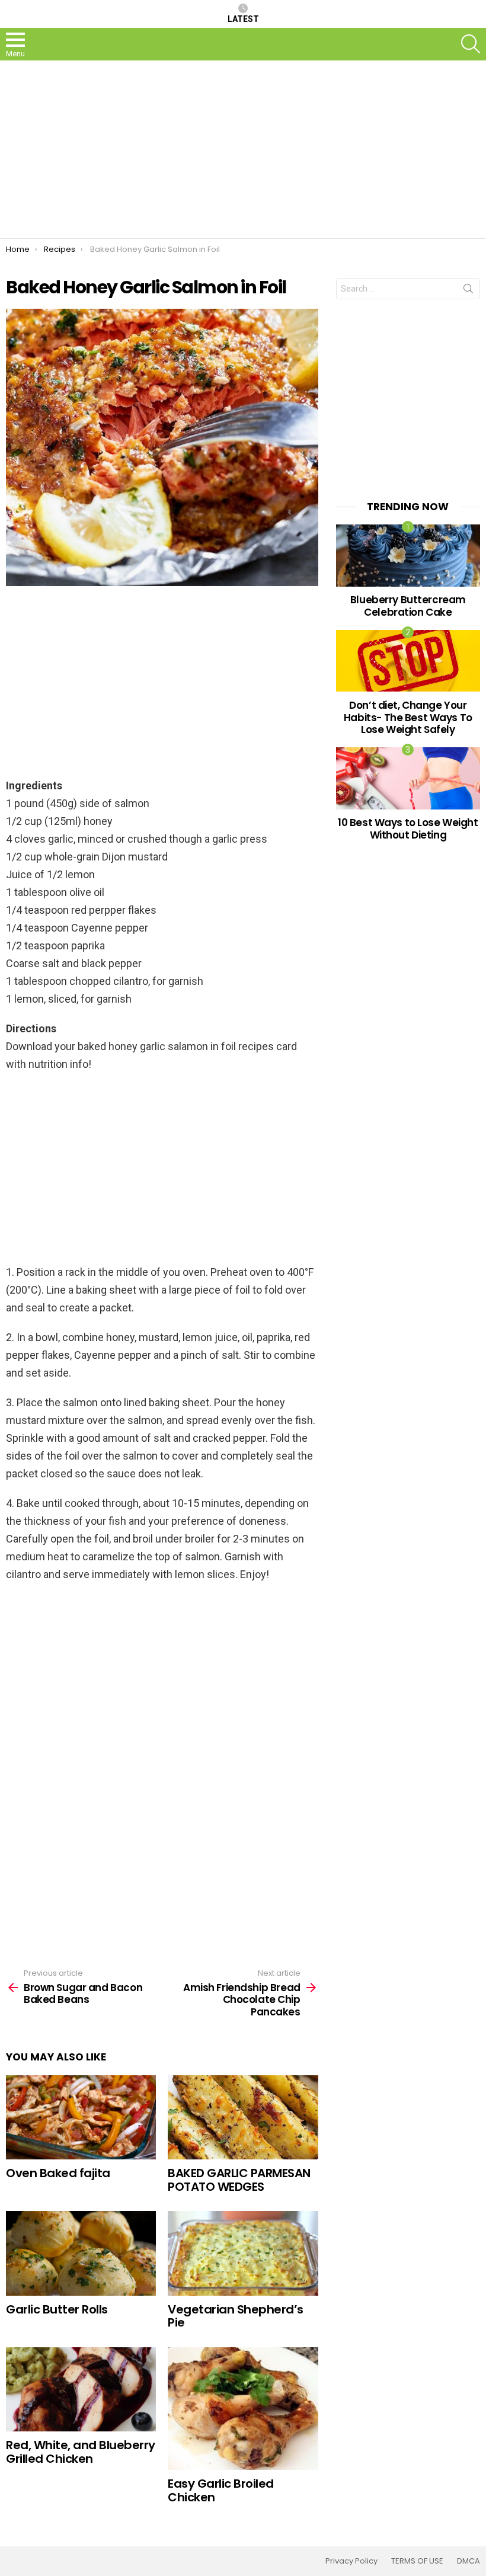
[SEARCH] (471, 44)
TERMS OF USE (417, 2561)
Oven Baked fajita (58, 2173)
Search (468, 291)
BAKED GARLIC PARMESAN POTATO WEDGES (239, 2180)
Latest (243, 19)
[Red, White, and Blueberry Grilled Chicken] (81, 2390)
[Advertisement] (243, 149)
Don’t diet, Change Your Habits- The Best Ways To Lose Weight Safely (408, 717)
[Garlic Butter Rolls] (81, 2253)
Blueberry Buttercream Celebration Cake (408, 606)
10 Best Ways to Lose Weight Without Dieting (408, 828)
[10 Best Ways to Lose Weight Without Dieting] (408, 778)
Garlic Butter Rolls (57, 2309)
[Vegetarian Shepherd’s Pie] (243, 2253)
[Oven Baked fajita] (81, 2117)
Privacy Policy (351, 2561)
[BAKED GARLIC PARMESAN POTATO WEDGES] (243, 2117)
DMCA (469, 2561)
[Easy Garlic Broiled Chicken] (243, 2409)
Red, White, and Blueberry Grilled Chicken (81, 2452)
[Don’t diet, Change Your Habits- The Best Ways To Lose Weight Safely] (408, 661)
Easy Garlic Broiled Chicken (221, 2490)
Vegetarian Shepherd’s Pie (236, 2316)
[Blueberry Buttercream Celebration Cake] (408, 555)
